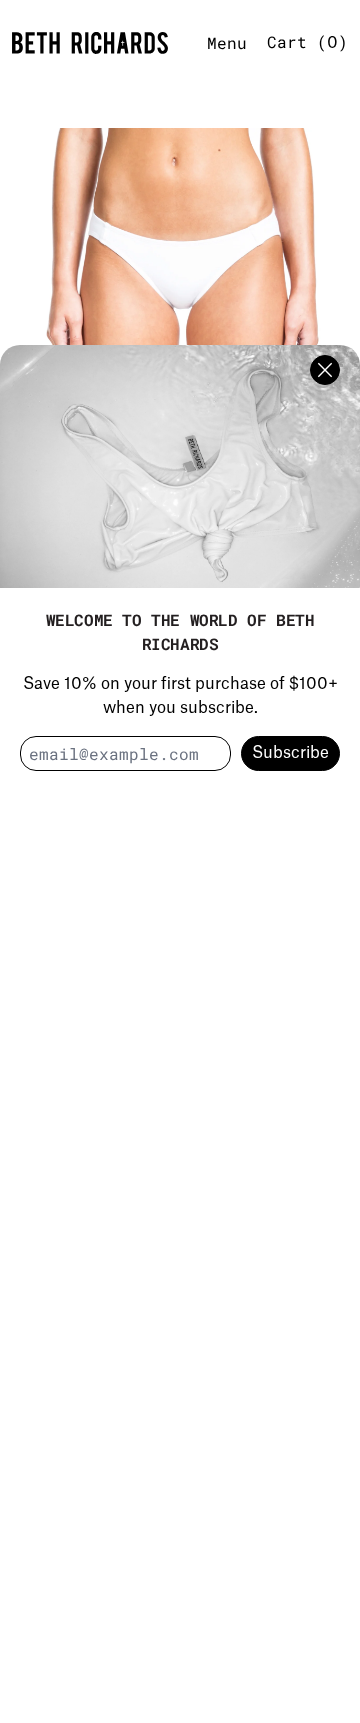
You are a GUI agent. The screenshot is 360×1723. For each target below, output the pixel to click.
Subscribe (290, 753)
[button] (180, 296)
